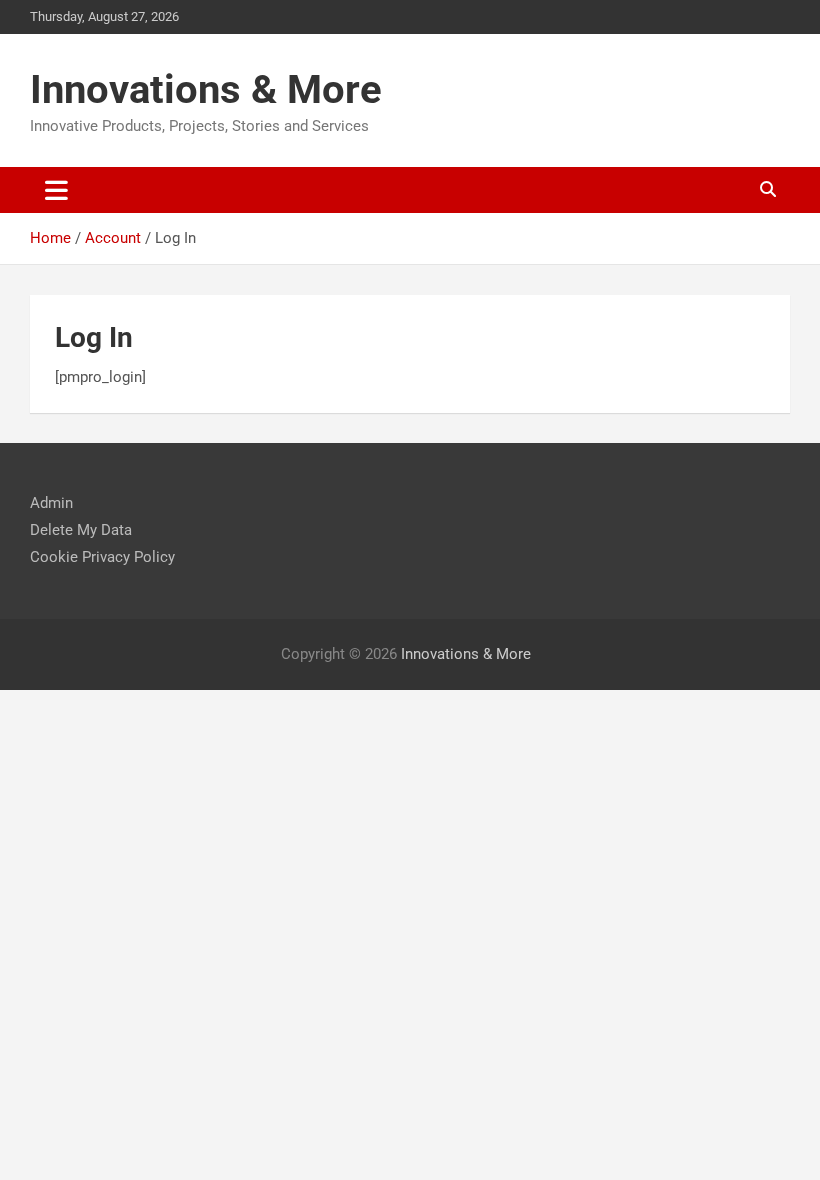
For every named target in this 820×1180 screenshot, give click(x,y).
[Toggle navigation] (56, 190)
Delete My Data (81, 530)
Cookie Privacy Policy (102, 557)
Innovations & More (206, 89)
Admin (51, 503)
